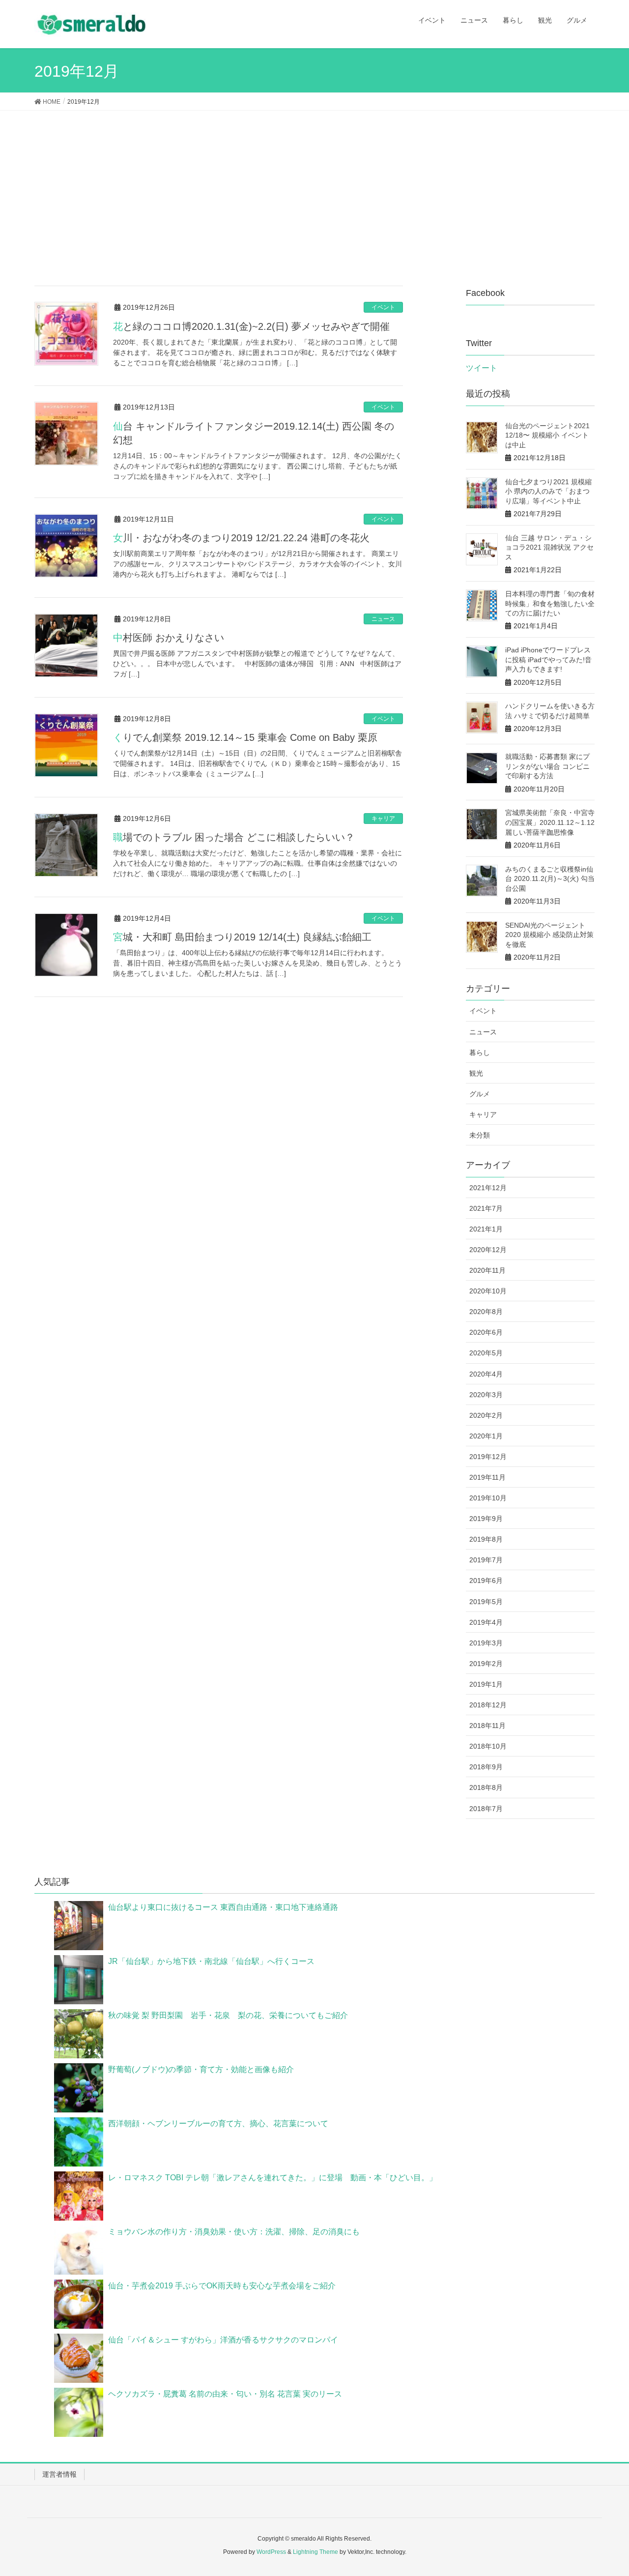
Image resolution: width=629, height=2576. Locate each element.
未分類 (480, 1135)
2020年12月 (488, 1250)
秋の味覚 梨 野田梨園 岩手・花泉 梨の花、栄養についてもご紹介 (228, 2015)
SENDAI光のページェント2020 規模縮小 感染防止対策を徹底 (549, 935)
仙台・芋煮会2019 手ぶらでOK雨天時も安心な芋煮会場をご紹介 (222, 2286)
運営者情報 (59, 2474)
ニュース (383, 619)
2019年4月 (486, 1622)
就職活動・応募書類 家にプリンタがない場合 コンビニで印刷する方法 (547, 766)
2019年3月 (486, 1643)
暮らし (480, 1053)
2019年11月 (487, 1477)
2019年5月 (486, 1602)
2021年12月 (488, 1188)
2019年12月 (488, 1457)
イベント (383, 307)
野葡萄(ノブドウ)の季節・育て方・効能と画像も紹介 (201, 2069)
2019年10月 (488, 1498)
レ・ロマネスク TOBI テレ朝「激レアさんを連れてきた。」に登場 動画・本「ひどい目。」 (272, 2178)
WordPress (271, 2552)
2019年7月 (486, 1560)
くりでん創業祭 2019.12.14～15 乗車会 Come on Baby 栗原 (245, 737)
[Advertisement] (314, 184)
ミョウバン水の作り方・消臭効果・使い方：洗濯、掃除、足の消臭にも (234, 2232)
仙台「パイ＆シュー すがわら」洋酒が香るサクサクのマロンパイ (223, 2340)
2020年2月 (486, 1415)
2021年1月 (486, 1229)
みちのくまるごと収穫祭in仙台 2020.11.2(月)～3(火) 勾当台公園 (550, 879)
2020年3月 (486, 1395)
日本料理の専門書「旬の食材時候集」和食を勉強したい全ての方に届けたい (550, 603)
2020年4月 (486, 1374)
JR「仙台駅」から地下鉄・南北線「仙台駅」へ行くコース (211, 1961)
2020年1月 (486, 1436)
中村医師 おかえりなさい (169, 638)
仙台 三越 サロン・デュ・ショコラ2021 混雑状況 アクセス (549, 547)
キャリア (383, 819)
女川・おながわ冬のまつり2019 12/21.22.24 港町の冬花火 (241, 538)
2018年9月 (486, 1767)
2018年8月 (486, 1787)
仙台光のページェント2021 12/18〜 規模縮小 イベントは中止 (547, 435)
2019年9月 (486, 1519)
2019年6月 (486, 1581)
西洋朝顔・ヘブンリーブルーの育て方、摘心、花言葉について (218, 2123)
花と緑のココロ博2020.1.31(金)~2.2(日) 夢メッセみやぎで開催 (251, 326)
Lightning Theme (315, 2552)
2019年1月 (486, 1684)
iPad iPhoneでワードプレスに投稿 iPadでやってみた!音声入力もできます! (548, 659)
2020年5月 (486, 1353)
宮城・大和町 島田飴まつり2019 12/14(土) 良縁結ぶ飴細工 (242, 937)
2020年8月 (486, 1312)
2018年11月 (487, 1726)
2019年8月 (486, 1539)
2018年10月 (488, 1746)
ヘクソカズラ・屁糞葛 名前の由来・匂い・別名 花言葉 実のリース (225, 2394)
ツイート (482, 368)
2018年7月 (486, 1809)
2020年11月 (487, 1270)
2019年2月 (486, 1664)
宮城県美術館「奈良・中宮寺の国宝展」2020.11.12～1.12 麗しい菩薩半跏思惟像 (550, 822)
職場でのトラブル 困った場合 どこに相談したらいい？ (234, 837)
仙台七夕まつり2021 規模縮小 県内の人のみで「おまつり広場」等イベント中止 (548, 491)
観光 (476, 1073)
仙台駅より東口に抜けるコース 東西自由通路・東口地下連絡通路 (223, 1907)
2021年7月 (486, 1208)
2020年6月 (486, 1332)
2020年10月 (488, 1291)
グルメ (480, 1094)
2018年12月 (488, 1705)
